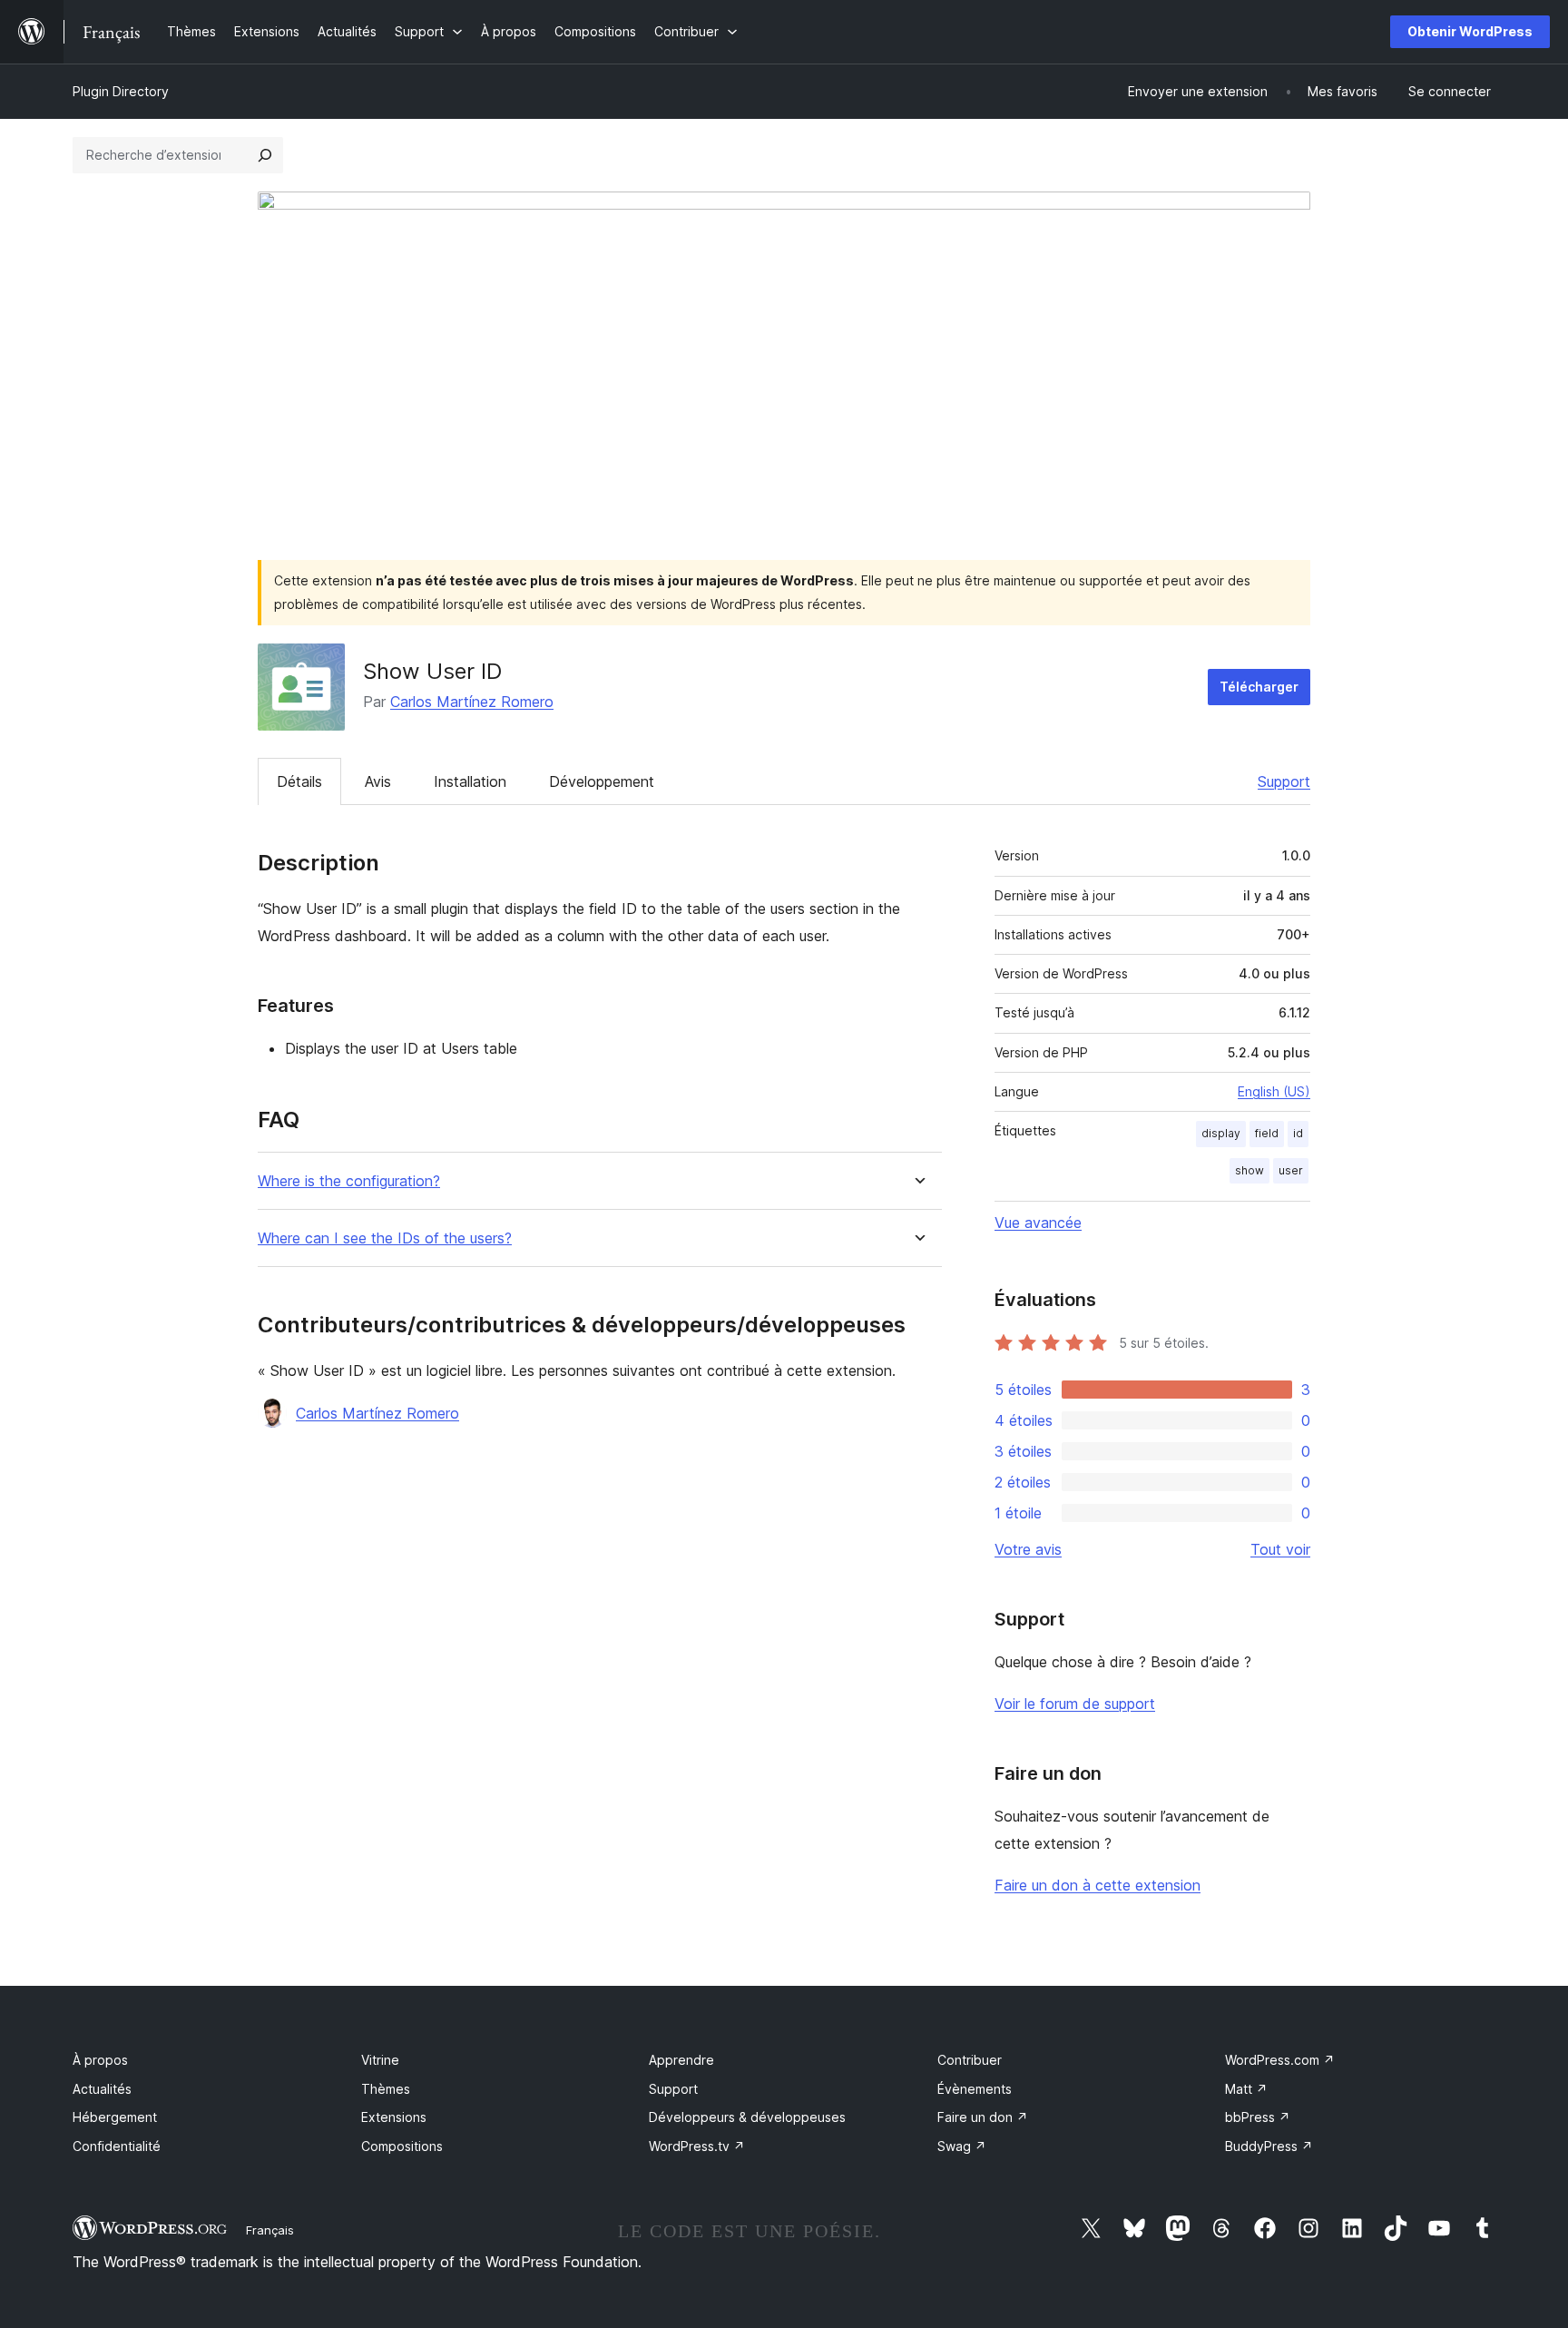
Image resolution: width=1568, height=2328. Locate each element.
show (1249, 1170)
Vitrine (380, 2060)
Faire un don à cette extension (1098, 1885)
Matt (1246, 2089)
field (1267, 1133)
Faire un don (983, 2117)
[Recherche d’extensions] (265, 155)
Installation (470, 781)
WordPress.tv (697, 2146)
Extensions (394, 2117)
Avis (378, 781)
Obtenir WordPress (1470, 31)
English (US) (1274, 1091)
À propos (100, 2060)
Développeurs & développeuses (747, 2117)
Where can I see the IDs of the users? (385, 1238)
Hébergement (115, 2117)
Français (270, 2230)
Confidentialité (117, 2146)
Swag (962, 2146)
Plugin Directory (121, 91)
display (1221, 1133)
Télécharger (1259, 687)
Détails (299, 781)
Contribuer (970, 2060)
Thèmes (386, 2089)
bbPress (1258, 2117)
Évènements (975, 2089)
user (1291, 1170)
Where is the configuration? (349, 1181)
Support (1284, 781)
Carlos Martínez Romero (472, 702)
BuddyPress (1269, 2146)
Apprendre (681, 2060)
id (1298, 1133)
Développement (602, 781)
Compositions (402, 2146)
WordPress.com (1280, 2060)
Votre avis (1028, 1549)
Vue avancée (1038, 1223)
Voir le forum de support (1075, 1704)
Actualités (102, 2089)
